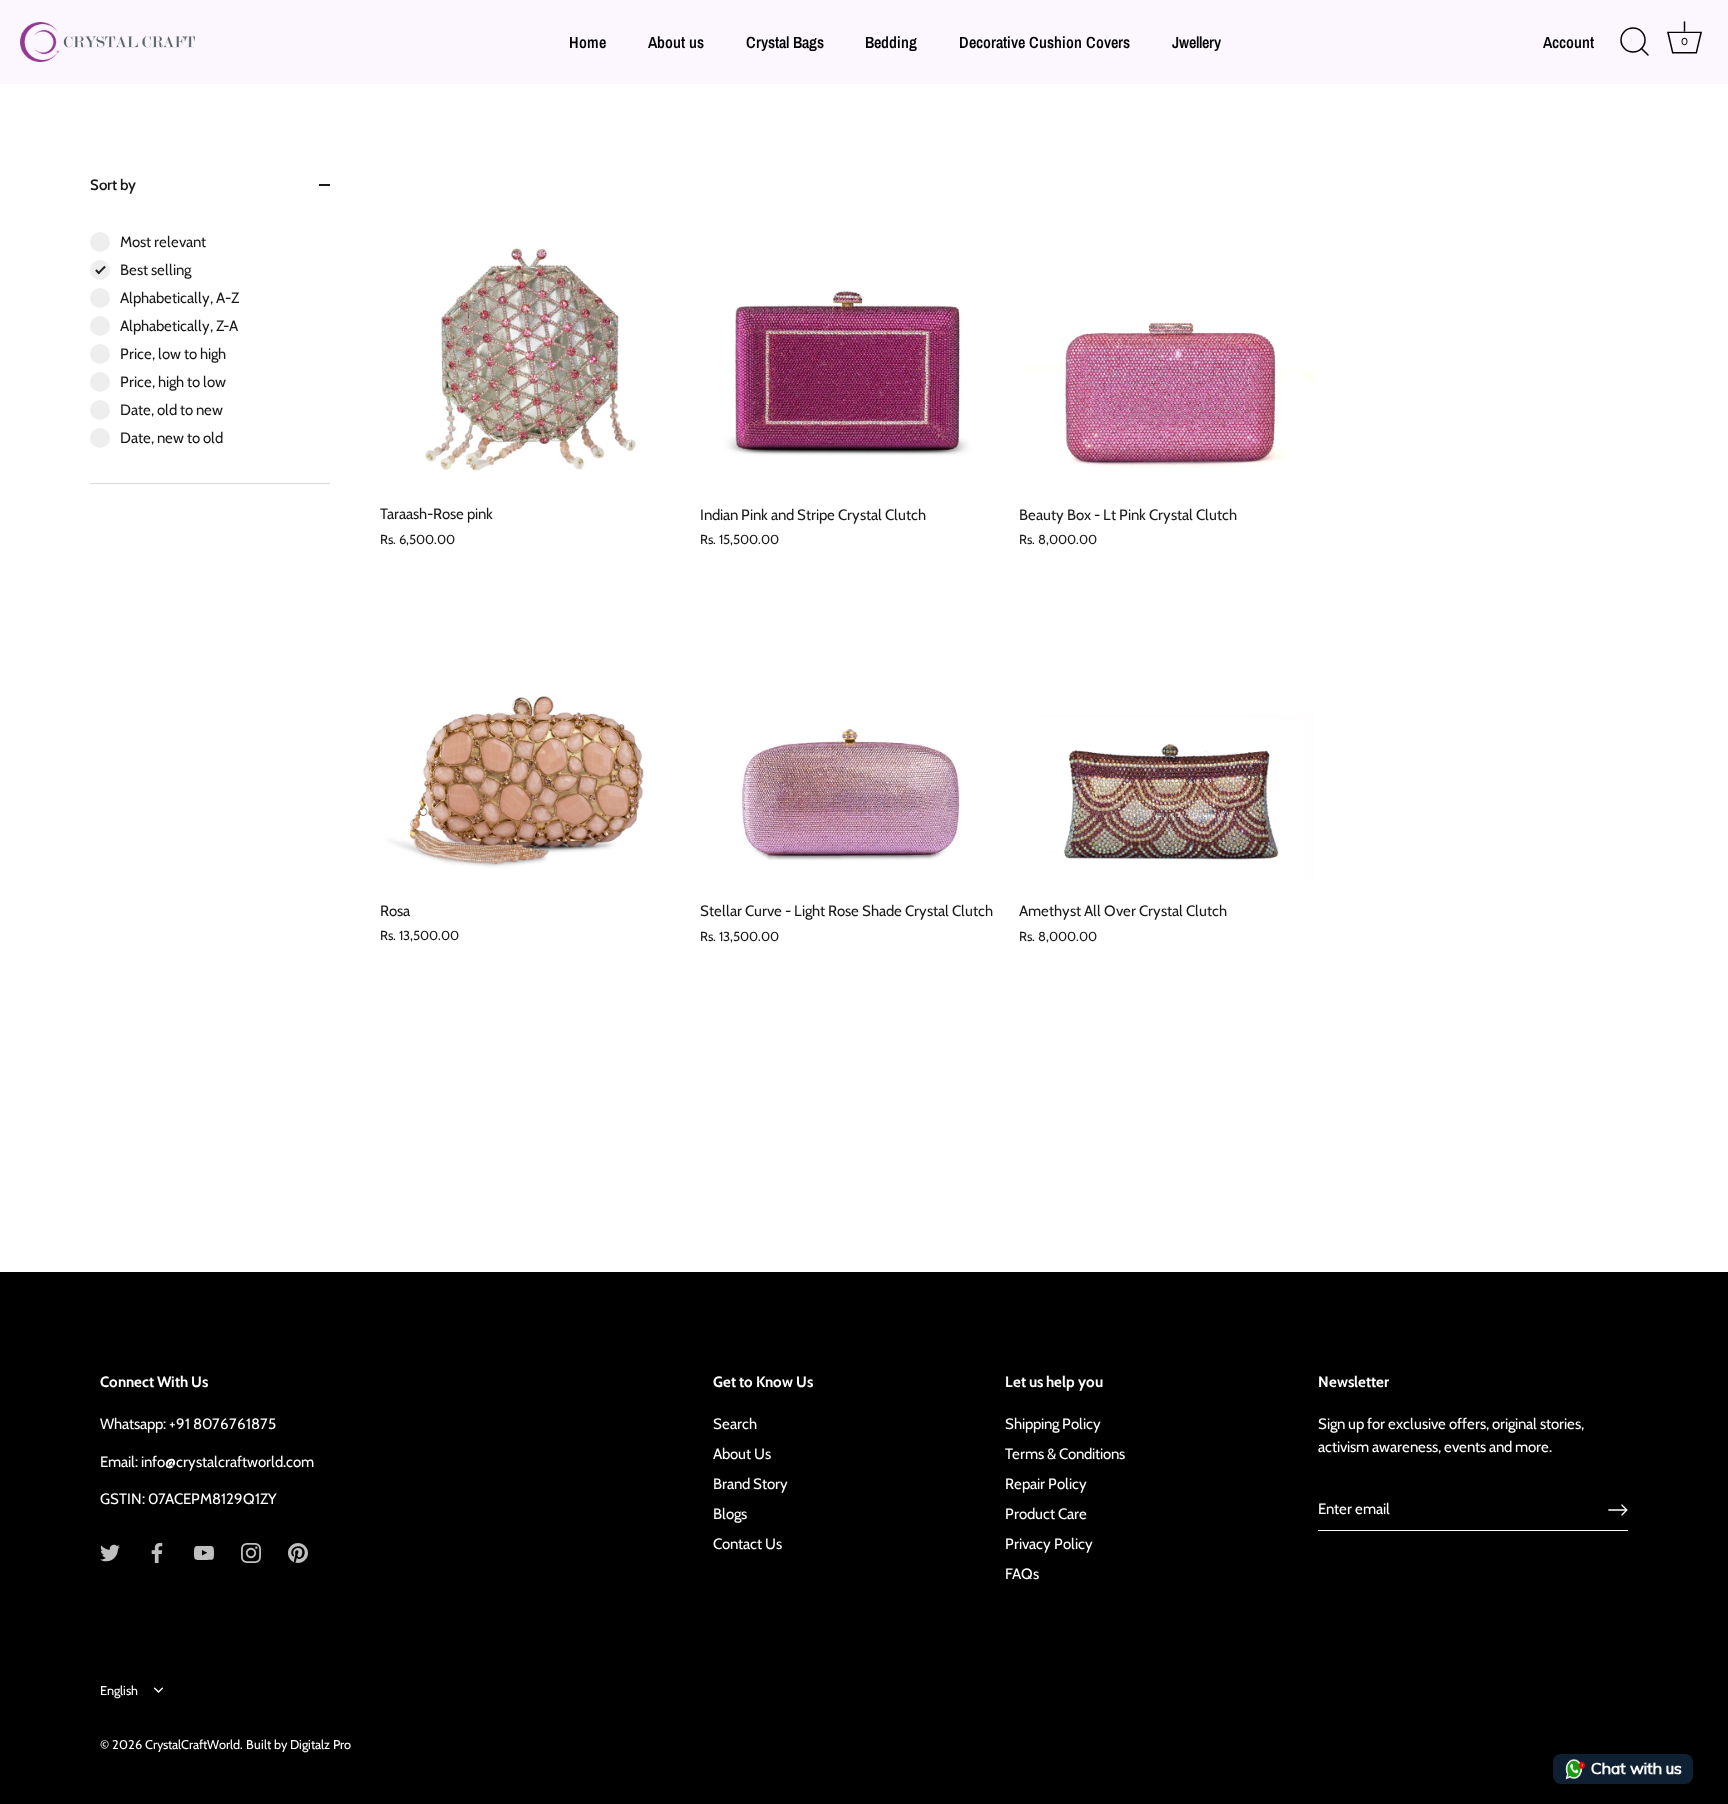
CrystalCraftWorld (192, 1744)
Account (1568, 42)
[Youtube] (204, 1552)
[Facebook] (157, 1552)
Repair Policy (1046, 1484)
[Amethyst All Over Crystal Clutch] (1169, 741)
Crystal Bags (785, 42)
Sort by (113, 185)
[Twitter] (110, 1552)
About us (676, 42)
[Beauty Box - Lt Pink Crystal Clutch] (1169, 344)
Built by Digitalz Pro (298, 1744)
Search (735, 1424)
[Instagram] (251, 1552)
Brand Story (750, 1484)
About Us (742, 1454)
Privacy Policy (1049, 1544)
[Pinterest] (298, 1552)
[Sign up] (1618, 1510)
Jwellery (1196, 42)
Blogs (730, 1514)
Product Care (1046, 1514)
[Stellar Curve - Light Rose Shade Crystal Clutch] (850, 741)
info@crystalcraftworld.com (227, 1462)
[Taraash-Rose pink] (529, 343)
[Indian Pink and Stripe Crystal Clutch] (850, 344)
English (119, 1690)
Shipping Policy (1053, 1424)
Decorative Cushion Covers (1044, 42)
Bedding (891, 42)
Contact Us (747, 1544)
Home (587, 42)
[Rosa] (530, 740)
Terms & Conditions (1065, 1454)
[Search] (1634, 42)
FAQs (1022, 1574)
